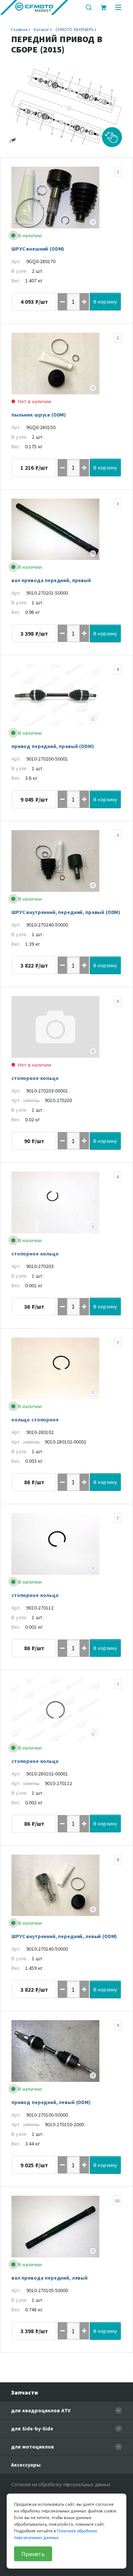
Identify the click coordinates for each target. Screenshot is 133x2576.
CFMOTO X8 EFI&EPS (74, 29)
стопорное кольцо (35, 1078)
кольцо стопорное (35, 1420)
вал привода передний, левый (50, 2278)
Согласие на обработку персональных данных (61, 2485)
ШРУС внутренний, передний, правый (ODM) (66, 912)
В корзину (105, 302)
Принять (33, 2554)
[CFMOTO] (34, 7)
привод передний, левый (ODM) (51, 2102)
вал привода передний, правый (51, 580)
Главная (19, 29)
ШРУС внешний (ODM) (38, 249)
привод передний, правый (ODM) (53, 746)
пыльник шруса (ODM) (39, 415)
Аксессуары (26, 2465)
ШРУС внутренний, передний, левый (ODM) (64, 1936)
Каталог (41, 29)
